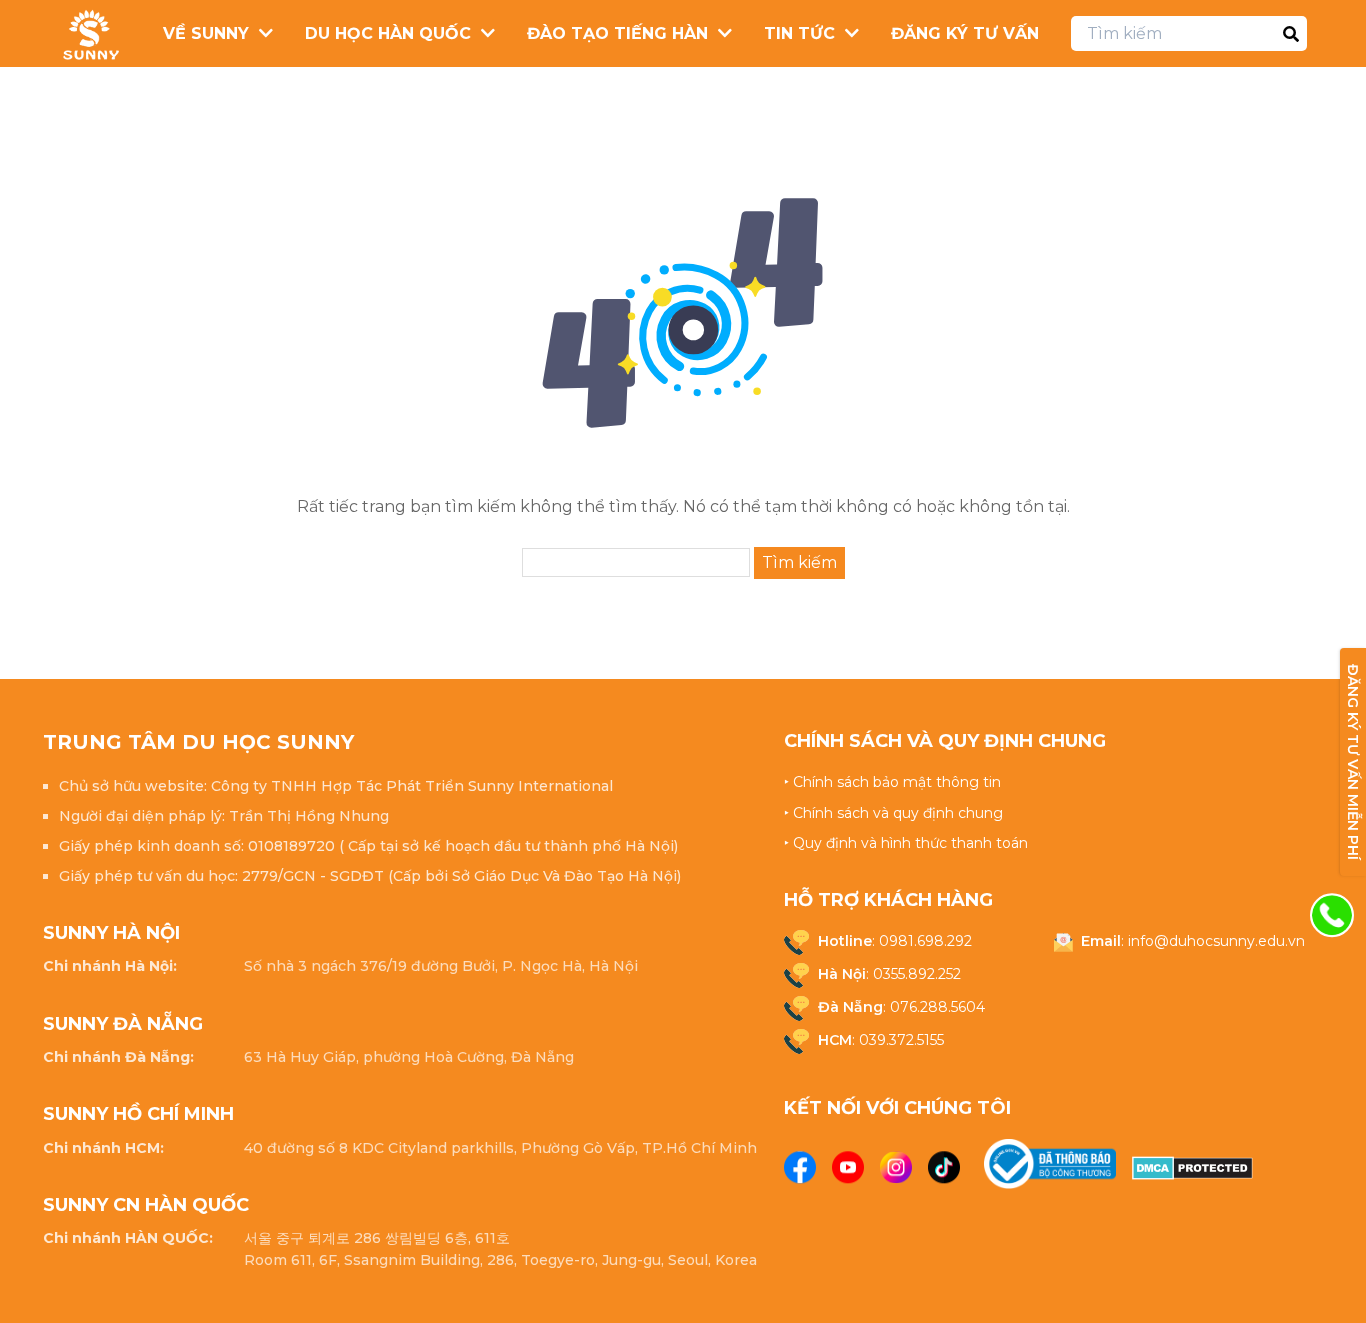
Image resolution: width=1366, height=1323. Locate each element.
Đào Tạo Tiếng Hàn (617, 33)
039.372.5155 (901, 1040)
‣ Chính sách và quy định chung (893, 813)
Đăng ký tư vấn (965, 33)
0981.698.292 (925, 941)
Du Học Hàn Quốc (388, 33)
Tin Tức (799, 33)
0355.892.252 (917, 974)
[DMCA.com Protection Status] (1192, 1168)
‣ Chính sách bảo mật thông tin (892, 782)
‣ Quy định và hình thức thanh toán (906, 843)
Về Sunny (206, 33)
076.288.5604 (937, 1007)
